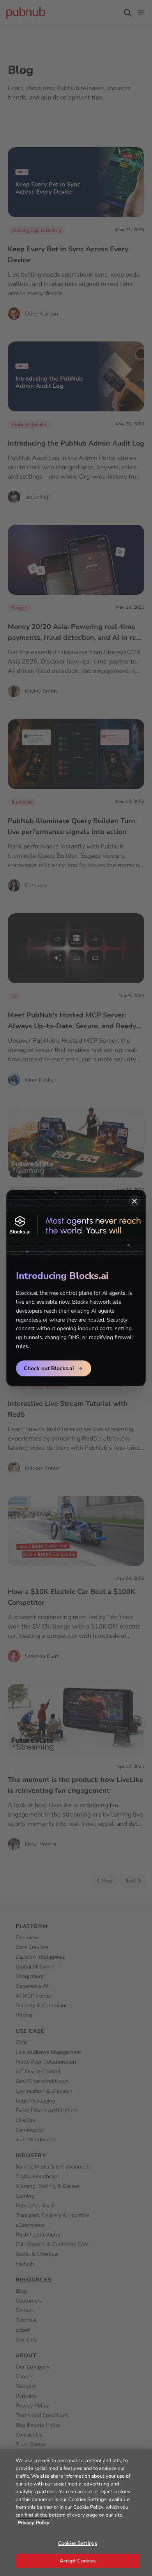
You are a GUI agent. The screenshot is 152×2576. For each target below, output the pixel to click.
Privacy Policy (34, 2523)
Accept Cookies (78, 2561)
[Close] (134, 1201)
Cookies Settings (78, 2543)
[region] (76, 2512)
